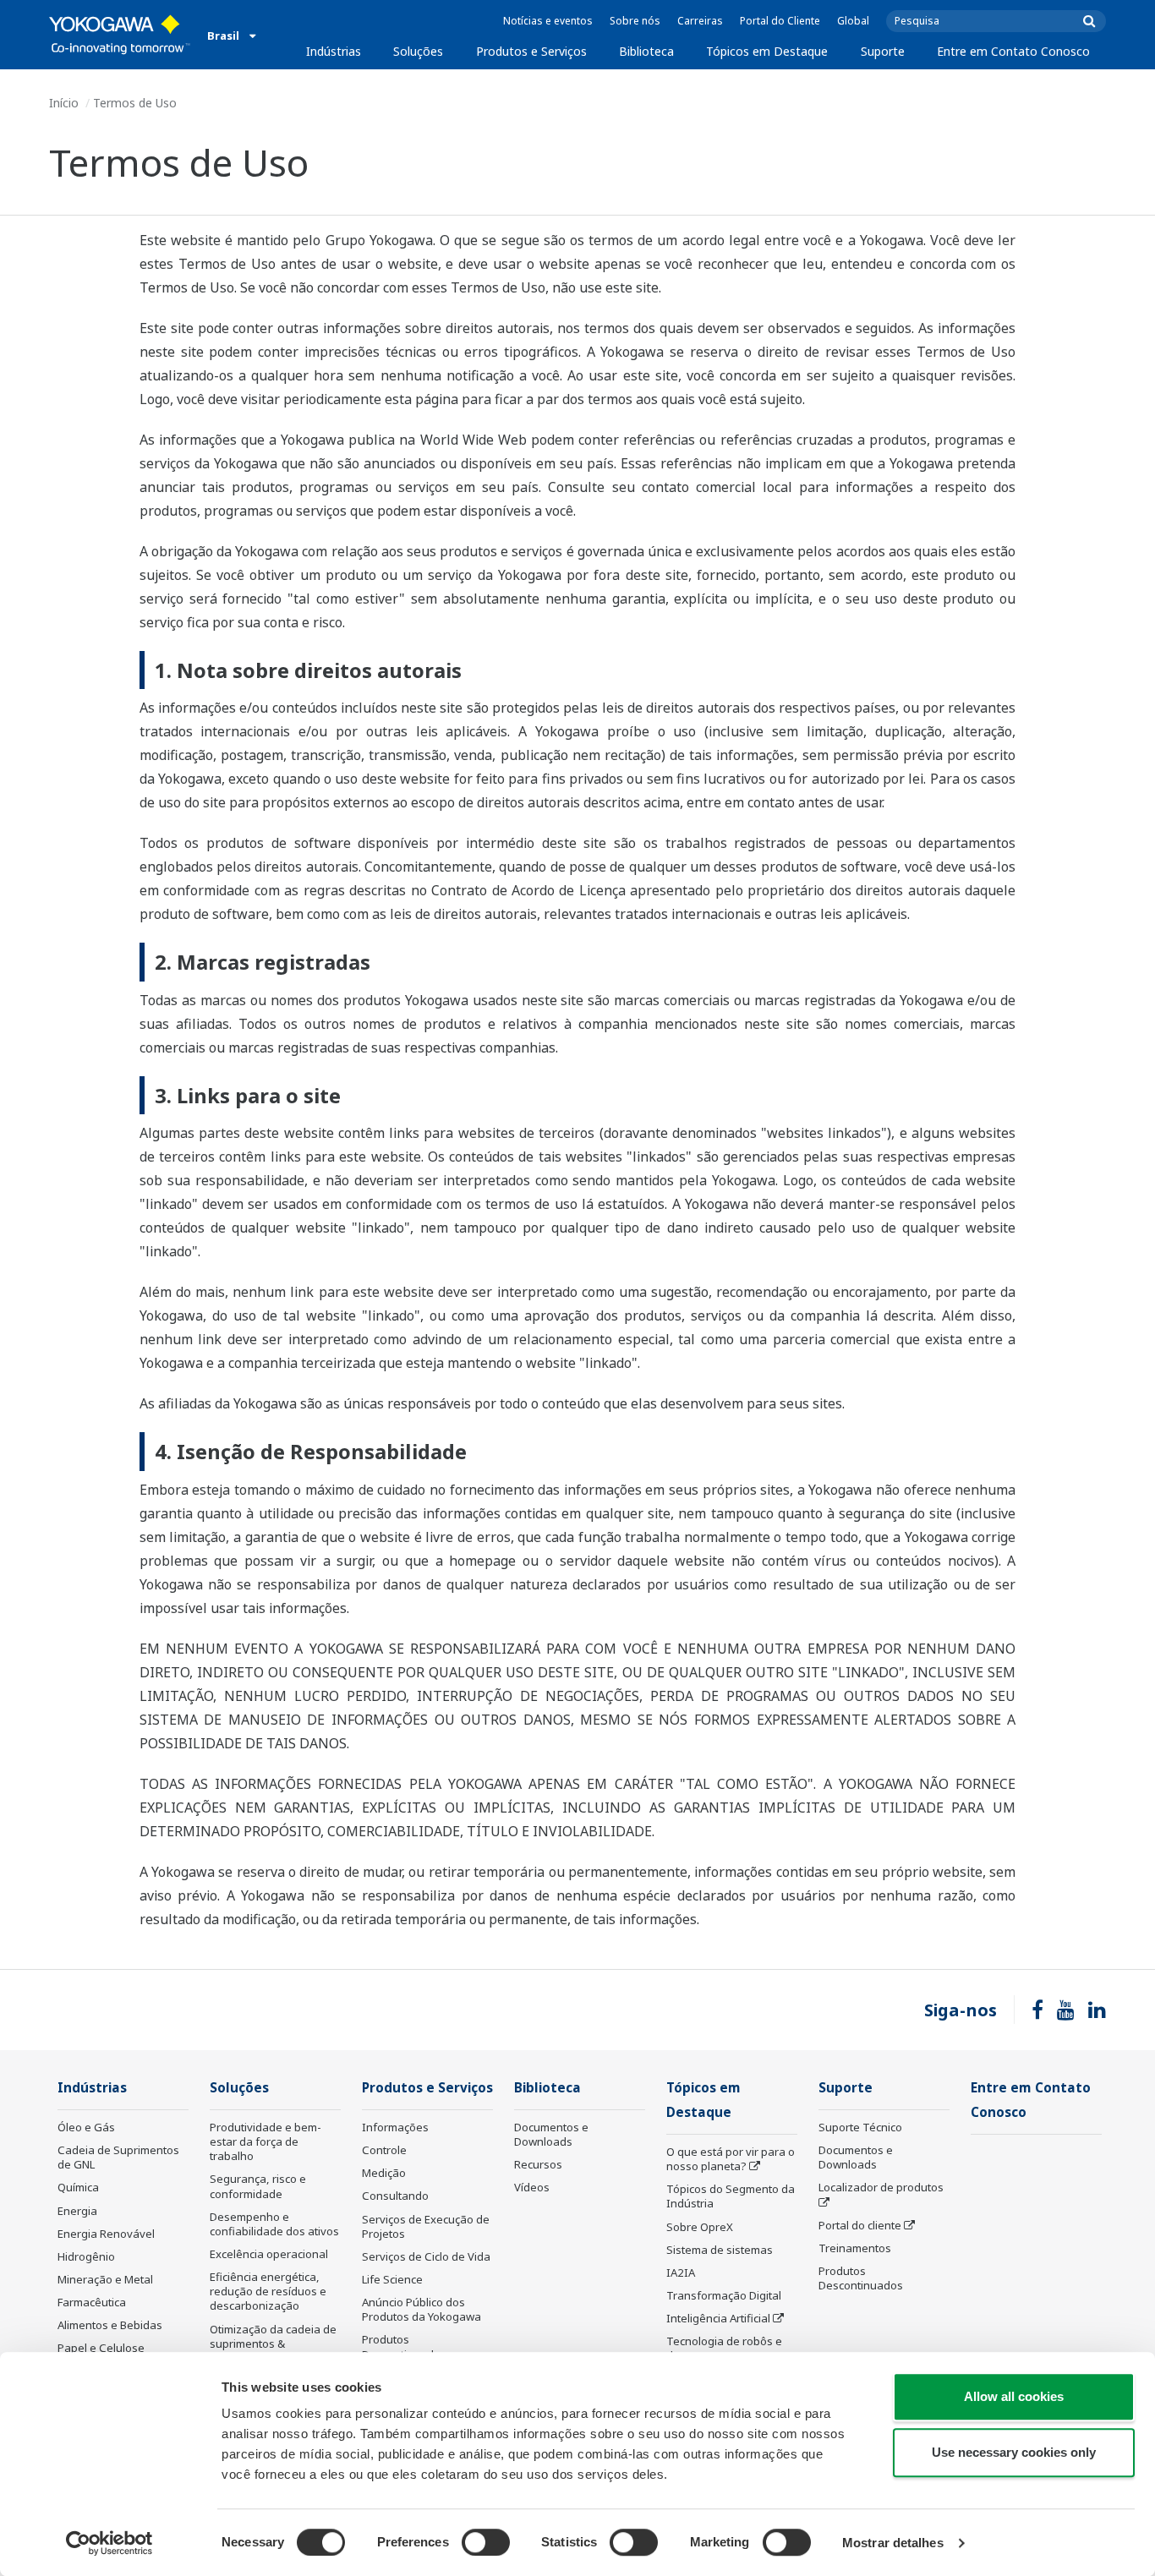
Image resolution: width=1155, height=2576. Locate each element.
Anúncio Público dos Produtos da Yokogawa (421, 2309)
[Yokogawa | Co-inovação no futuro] (120, 35)
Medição (384, 2173)
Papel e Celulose (101, 2348)
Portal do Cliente (780, 21)
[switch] (486, 2542)
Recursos (538, 2164)
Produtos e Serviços (531, 51)
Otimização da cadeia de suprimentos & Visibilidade (273, 2344)
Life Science (392, 2279)
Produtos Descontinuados (404, 2346)
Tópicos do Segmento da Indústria (731, 2196)
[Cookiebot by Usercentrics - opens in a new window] (109, 2543)
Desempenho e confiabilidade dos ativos (274, 2224)
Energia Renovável (106, 2234)
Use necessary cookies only (1014, 2452)
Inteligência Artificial (718, 2318)
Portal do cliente (860, 2225)
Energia (77, 2211)
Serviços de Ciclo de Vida (426, 2256)
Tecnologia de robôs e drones (724, 2348)
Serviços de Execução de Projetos (426, 2226)
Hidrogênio (86, 2256)
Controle (384, 2150)
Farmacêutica (92, 2302)
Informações (395, 2127)
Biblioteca (646, 51)
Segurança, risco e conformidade (258, 2186)
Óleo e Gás (86, 2127)
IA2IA (681, 2272)
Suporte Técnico (860, 2127)
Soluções (418, 51)
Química (78, 2187)
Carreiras (700, 21)
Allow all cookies (1014, 2396)
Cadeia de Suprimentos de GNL (118, 2157)
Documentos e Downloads (551, 2134)
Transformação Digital (724, 2295)
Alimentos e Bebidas (110, 2325)
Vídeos (532, 2187)
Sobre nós (635, 21)
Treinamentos (855, 2248)
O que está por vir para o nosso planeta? (731, 2159)
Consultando (395, 2196)
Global (853, 21)
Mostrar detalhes (893, 2543)
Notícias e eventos (548, 21)
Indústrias (334, 51)
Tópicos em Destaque (767, 51)
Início (64, 103)
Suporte (883, 51)
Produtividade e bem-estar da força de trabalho (265, 2141)
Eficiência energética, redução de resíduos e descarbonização (268, 2291)
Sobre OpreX (700, 2227)
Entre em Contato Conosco (1013, 51)
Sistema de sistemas (720, 2250)
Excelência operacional (269, 2254)
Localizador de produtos (881, 2187)
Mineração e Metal (105, 2279)
